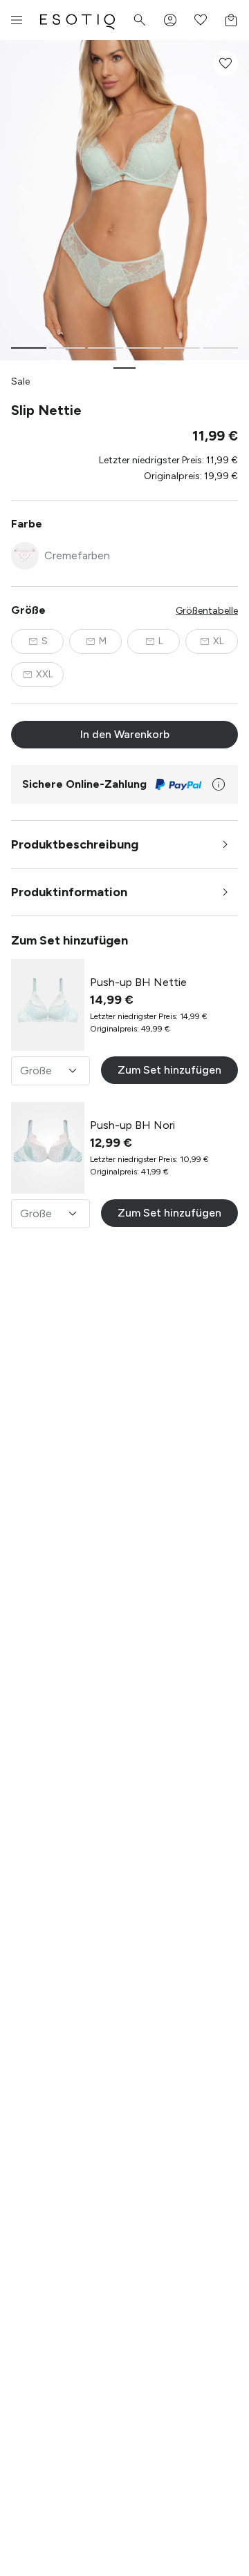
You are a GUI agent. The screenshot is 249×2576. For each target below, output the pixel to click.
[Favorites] (201, 20)
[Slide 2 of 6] (67, 348)
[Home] (77, 20)
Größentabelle (207, 611)
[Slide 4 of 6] (144, 348)
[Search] (140, 20)
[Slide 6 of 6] (220, 348)
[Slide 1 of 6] (29, 348)
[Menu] (17, 20)
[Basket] (231, 20)
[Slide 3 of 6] (105, 348)
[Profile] (170, 20)
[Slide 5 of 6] (182, 348)
